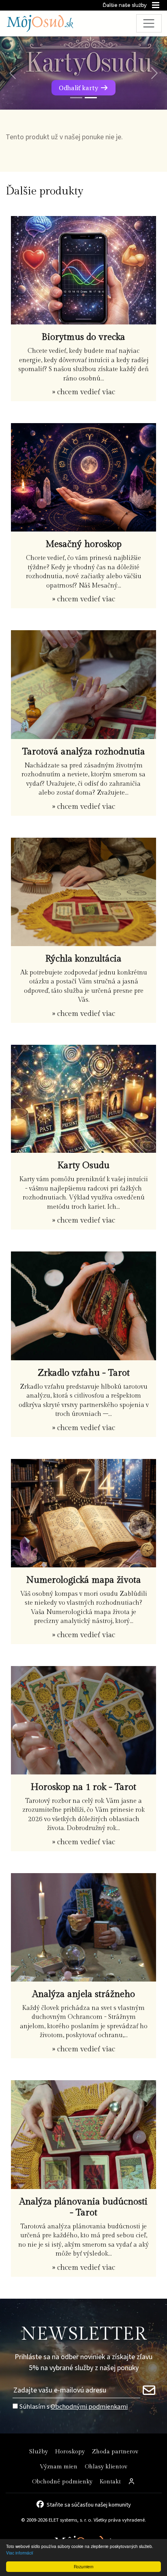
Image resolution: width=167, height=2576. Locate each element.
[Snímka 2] (91, 98)
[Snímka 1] (76, 98)
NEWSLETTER (84, 2334)
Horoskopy (70, 2452)
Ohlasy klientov (106, 2467)
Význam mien (59, 2467)
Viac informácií (20, 2553)
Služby (39, 2452)
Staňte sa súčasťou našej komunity (89, 2504)
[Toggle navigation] (149, 23)
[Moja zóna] (132, 2482)
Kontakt (110, 2482)
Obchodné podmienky (62, 2482)
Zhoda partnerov (115, 2452)
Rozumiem (83, 2566)
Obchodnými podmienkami (89, 2406)
